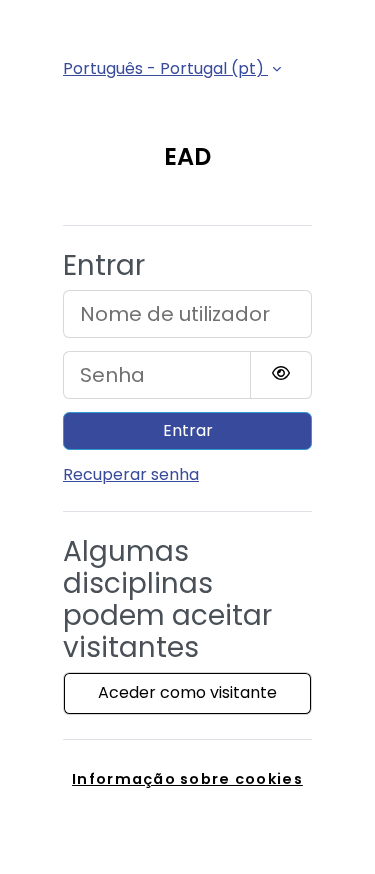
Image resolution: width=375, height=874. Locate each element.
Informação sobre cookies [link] (187, 779)
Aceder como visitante (187, 692)
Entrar (188, 430)
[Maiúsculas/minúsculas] (281, 375)
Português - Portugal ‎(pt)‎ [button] (165, 68)
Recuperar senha (131, 474)
